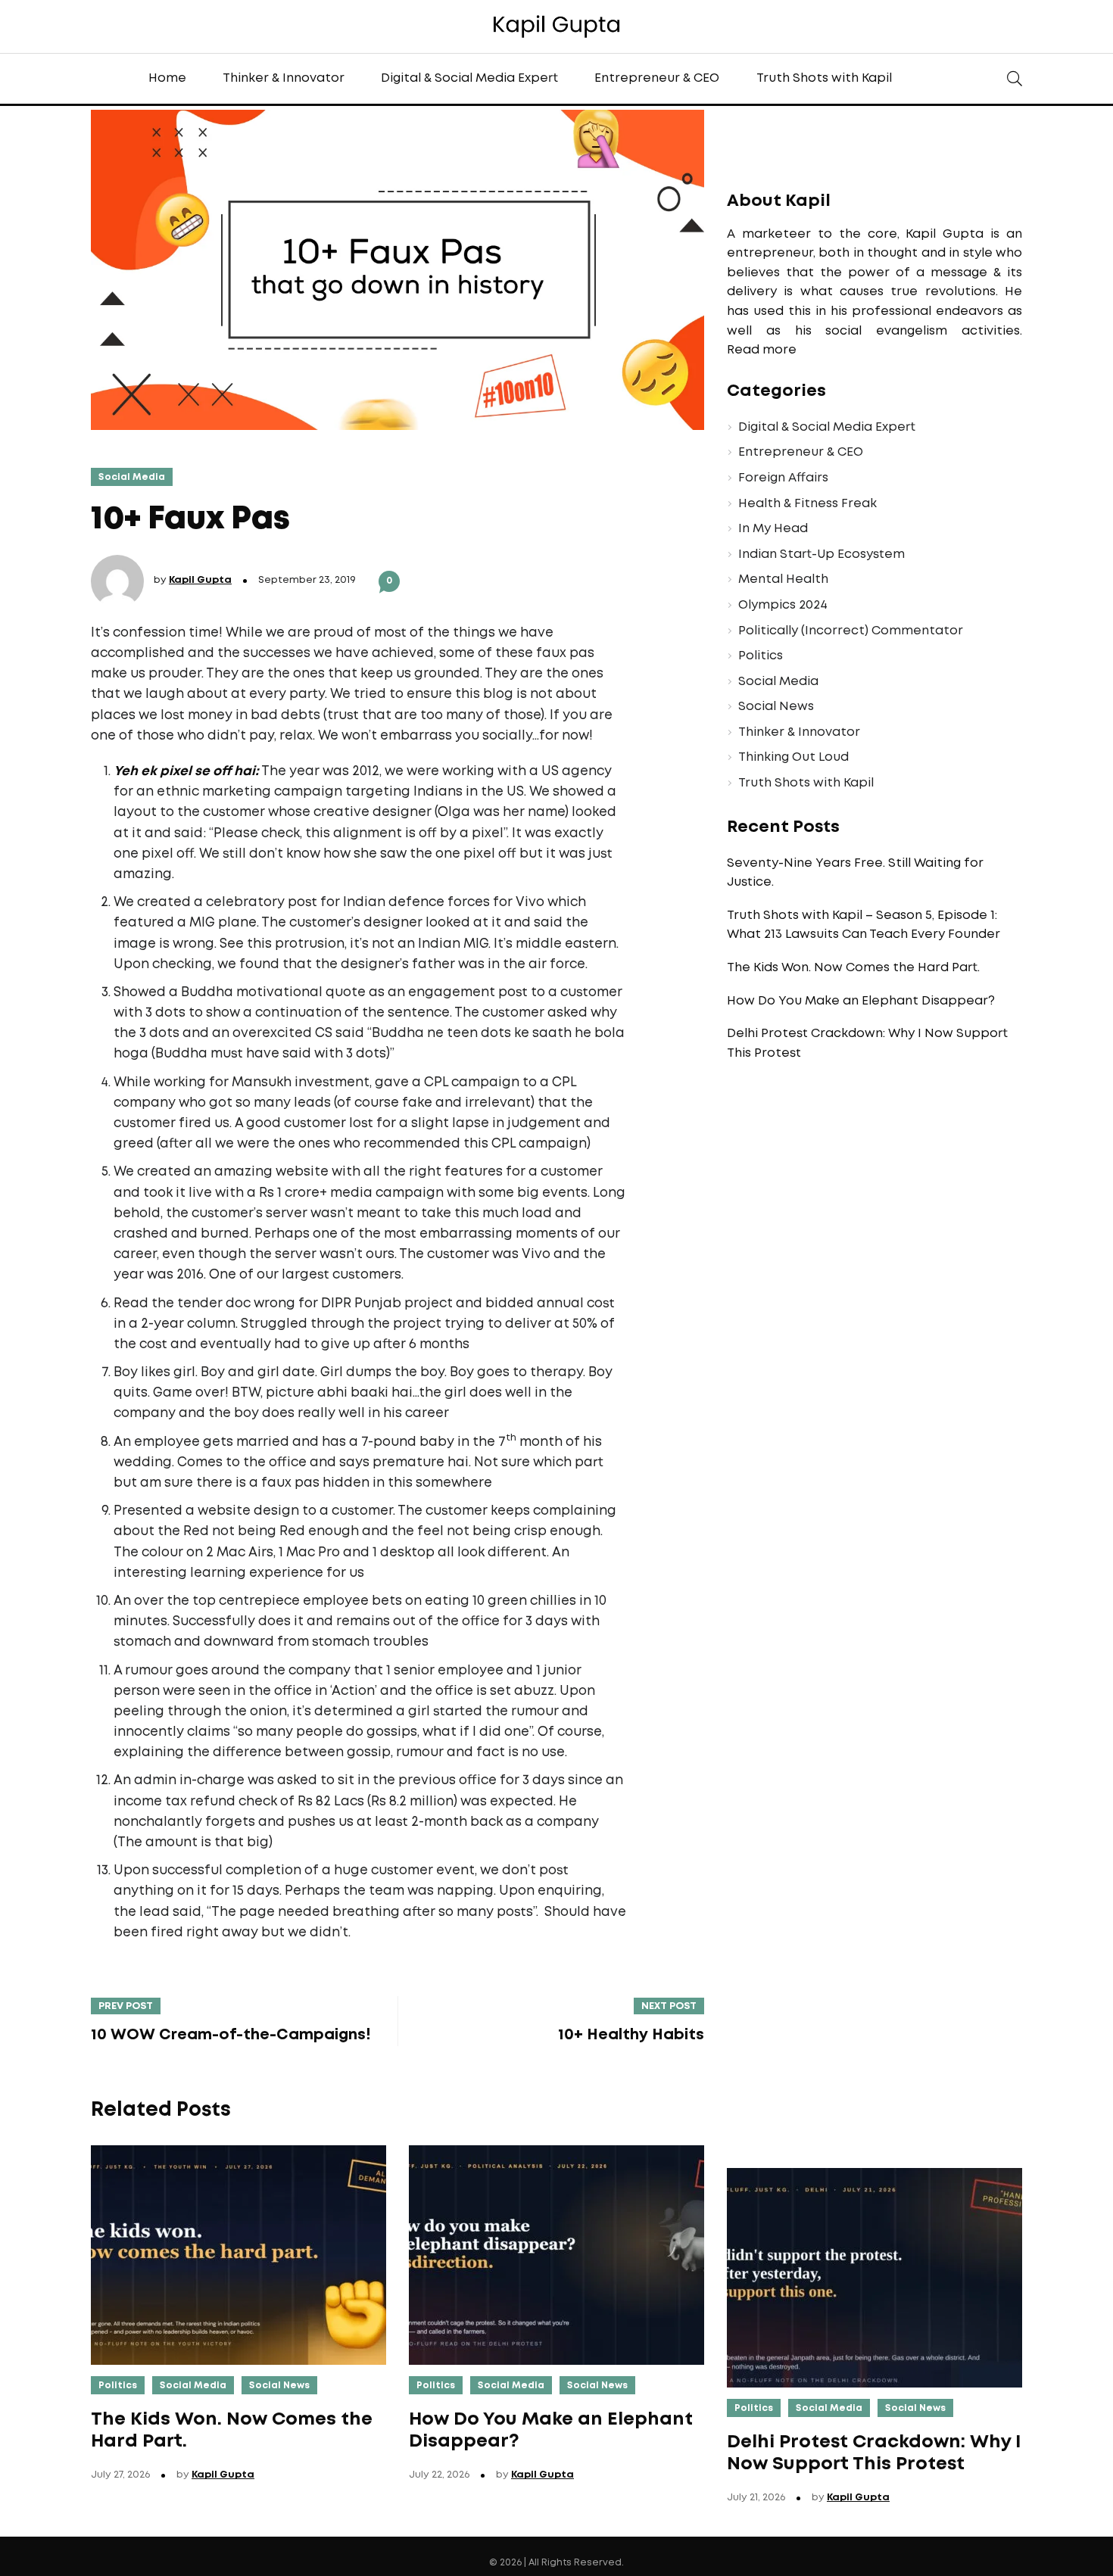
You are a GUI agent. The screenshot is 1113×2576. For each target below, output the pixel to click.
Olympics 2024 (783, 605)
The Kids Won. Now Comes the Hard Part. (853, 968)
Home (167, 78)
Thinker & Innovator (284, 78)
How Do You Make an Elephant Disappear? (861, 1001)
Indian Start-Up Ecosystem (821, 554)
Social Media (132, 477)
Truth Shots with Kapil (824, 78)
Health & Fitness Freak (807, 504)
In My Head (773, 529)
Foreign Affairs (783, 478)
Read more (762, 350)
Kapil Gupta (200, 580)
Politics (761, 656)
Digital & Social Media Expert (469, 78)
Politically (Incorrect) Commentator (851, 631)
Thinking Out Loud (793, 757)
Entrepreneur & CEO (657, 78)
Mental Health (783, 579)
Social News (776, 707)
